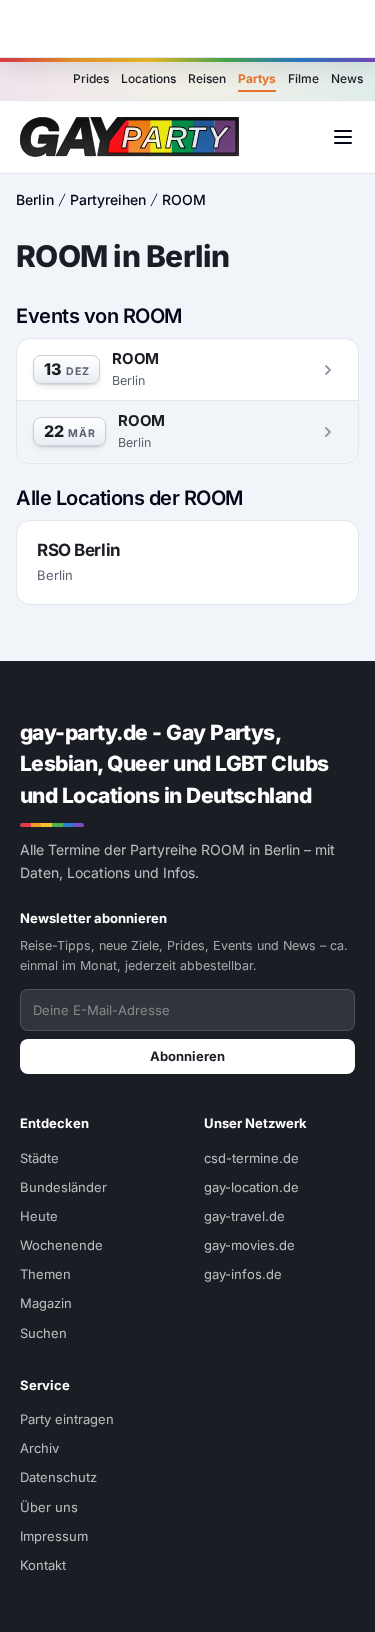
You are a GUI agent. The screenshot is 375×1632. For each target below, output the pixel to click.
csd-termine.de (251, 1158)
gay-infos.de (243, 1274)
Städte (39, 1158)
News (347, 78)
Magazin (46, 1303)
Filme (303, 78)
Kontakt (43, 1565)
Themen (45, 1274)
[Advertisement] (188, 29)
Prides (91, 78)
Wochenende (61, 1245)
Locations (148, 78)
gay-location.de (251, 1187)
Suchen (43, 1333)
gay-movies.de (249, 1245)
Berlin (35, 199)
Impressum (54, 1536)
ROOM (184, 199)
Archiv (39, 1448)
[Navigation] (343, 137)
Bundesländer (63, 1187)
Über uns (49, 1507)
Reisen (207, 78)
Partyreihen (108, 199)
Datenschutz (58, 1477)
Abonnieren (187, 1056)
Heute (39, 1216)
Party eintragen (67, 1419)
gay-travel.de (244, 1216)
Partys (257, 78)
